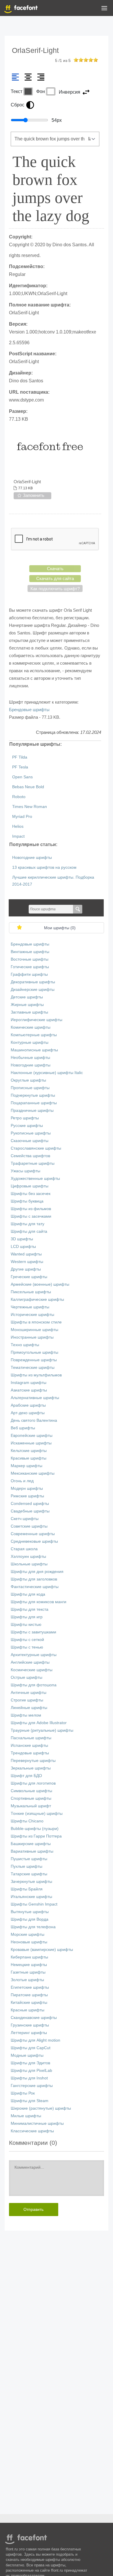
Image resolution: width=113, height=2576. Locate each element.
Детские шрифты (27, 997)
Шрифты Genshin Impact (34, 1904)
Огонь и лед (22, 1481)
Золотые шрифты (27, 1980)
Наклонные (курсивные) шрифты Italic (47, 1073)
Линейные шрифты (29, 1708)
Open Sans (22, 777)
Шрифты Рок (23, 2093)
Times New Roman (30, 807)
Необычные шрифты (30, 1058)
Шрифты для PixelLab (31, 2071)
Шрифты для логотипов (33, 1783)
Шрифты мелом (26, 1715)
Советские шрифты (29, 1526)
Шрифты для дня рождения (37, 1572)
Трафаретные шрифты (33, 1163)
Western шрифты (27, 1262)
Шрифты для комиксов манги (39, 1602)
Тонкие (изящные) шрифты (37, 1814)
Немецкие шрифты (29, 1965)
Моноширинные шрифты (34, 1330)
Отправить (33, 2209)
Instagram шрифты (29, 1383)
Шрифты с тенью (27, 1647)
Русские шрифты (27, 1126)
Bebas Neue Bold (28, 787)
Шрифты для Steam (30, 2101)
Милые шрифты (26, 2116)
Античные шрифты (29, 1693)
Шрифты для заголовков (34, 1579)
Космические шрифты (32, 1670)
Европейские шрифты (32, 1436)
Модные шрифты (27, 2055)
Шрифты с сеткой (27, 1640)
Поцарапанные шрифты (34, 1103)
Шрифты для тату (28, 1224)
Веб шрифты (23, 1428)
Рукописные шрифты (31, 1133)
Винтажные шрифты (30, 952)
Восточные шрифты (30, 959)
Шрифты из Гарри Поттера (36, 1836)
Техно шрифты (25, 1345)
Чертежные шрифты (30, 1307)
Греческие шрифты (29, 1277)
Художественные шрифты (35, 1179)
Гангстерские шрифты (32, 2086)
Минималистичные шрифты (37, 2123)
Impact (18, 836)
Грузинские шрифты (30, 2025)
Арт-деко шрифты (28, 1413)
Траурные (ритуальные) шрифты (42, 1730)
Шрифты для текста (30, 1609)
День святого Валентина (34, 1420)
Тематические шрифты (33, 1368)
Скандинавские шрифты (34, 2018)
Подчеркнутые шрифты (33, 1095)
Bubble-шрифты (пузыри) (35, 1829)
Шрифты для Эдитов (30, 2063)
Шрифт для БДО (26, 1776)
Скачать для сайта (55, 578)
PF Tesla (20, 767)
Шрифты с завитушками (33, 1632)
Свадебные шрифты (30, 1511)
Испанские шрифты (29, 1745)
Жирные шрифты (27, 1005)
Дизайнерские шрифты (33, 990)
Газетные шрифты (28, 1972)
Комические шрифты (31, 1027)
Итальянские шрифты (31, 1897)
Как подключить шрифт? (55, 589)
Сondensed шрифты (30, 1504)
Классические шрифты (32, 2131)
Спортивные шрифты (31, 1798)
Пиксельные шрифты (31, 1292)
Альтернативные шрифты (35, 1398)
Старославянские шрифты (36, 1148)
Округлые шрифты (28, 1080)
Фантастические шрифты (35, 1587)
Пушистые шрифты (29, 1859)
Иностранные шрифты (32, 1337)
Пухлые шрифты (27, 1866)
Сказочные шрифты (30, 1141)
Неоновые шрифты (29, 1942)
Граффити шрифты (29, 974)
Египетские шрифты (30, 1987)
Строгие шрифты (27, 1700)
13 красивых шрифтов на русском (44, 867)
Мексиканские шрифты (33, 1473)
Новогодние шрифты (32, 858)
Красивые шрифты (29, 1458)
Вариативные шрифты (32, 1851)
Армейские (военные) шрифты (40, 1284)
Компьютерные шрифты (34, 1035)
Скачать (55, 569)
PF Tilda (20, 757)
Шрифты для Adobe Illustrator (39, 1723)
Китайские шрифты (29, 2003)
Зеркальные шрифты (31, 1768)
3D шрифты (22, 1239)
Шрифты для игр (27, 1617)
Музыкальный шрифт (31, 1806)
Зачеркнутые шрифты (31, 1882)
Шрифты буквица (27, 1201)
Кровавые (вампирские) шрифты (42, 1950)
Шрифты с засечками (31, 1216)
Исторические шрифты (32, 1315)
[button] (104, 9)
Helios (18, 826)
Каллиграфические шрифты (37, 1299)
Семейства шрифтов (30, 1156)
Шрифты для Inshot (29, 2078)
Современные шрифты (33, 1534)
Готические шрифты (30, 967)
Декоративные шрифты (33, 982)
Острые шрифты (27, 1677)
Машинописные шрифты (34, 1050)
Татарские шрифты (29, 1874)
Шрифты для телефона (33, 1927)
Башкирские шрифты (31, 1844)
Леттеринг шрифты (29, 2033)
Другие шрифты (26, 1269)
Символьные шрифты (31, 1791)
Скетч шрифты (25, 1519)
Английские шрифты (30, 1662)
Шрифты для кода (28, 1594)
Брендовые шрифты (29, 710)
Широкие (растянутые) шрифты (41, 2108)
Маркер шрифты (27, 1466)
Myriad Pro (22, 817)
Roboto (19, 797)
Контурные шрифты (30, 1042)
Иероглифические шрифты (37, 1020)
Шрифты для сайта (29, 1231)
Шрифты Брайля (27, 1889)
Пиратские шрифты (29, 1995)
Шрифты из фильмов (31, 1209)
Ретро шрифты (25, 1118)
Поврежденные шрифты (34, 1360)
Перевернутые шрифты (33, 1761)
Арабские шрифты (28, 1405)
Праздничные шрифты (32, 1111)
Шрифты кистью (26, 1625)
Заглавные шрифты (29, 1012)
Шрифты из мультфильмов (36, 1375)
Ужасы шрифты (25, 1171)
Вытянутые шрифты (30, 1912)
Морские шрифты (28, 1934)
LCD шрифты (23, 1247)
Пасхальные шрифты (31, 1738)
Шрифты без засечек (31, 1194)
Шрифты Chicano (27, 1821)
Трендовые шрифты (30, 1753)
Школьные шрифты (29, 1564)
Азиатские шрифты (29, 1390)
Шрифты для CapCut (31, 2048)
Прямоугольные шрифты (34, 1352)
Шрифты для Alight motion (35, 2040)
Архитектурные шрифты (34, 1655)
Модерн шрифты (27, 1488)
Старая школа (24, 1549)
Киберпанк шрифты (29, 1957)
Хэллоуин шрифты (28, 1557)
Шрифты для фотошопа (34, 1685)
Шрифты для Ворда (30, 1919)
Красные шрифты (28, 2010)
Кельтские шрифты (29, 1451)
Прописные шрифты (30, 1088)
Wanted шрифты (26, 1254)
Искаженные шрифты (31, 1443)
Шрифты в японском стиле (36, 1322)
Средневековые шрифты (34, 1541)
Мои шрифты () (60, 928)
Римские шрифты (27, 1496)
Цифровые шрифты (30, 1186)
